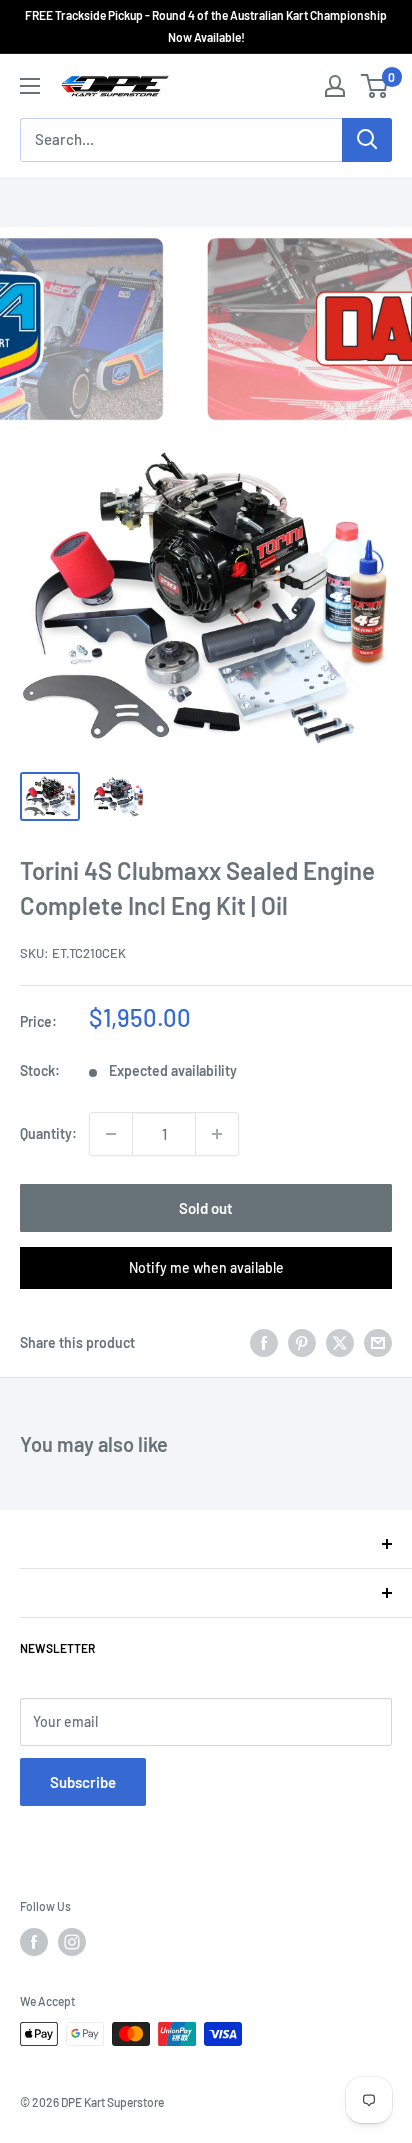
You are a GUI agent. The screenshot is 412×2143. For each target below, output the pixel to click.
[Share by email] (378, 1343)
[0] (375, 86)
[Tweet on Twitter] (340, 1343)
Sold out (206, 1208)
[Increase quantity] (217, 1134)
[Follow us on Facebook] (34, 1942)
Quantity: (48, 1133)
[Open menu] (30, 86)
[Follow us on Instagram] (72, 1942)
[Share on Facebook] (264, 1343)
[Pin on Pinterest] (302, 1343)
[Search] (367, 140)
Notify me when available (206, 1267)
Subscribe (83, 1782)
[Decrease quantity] (111, 1134)
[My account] (335, 86)
